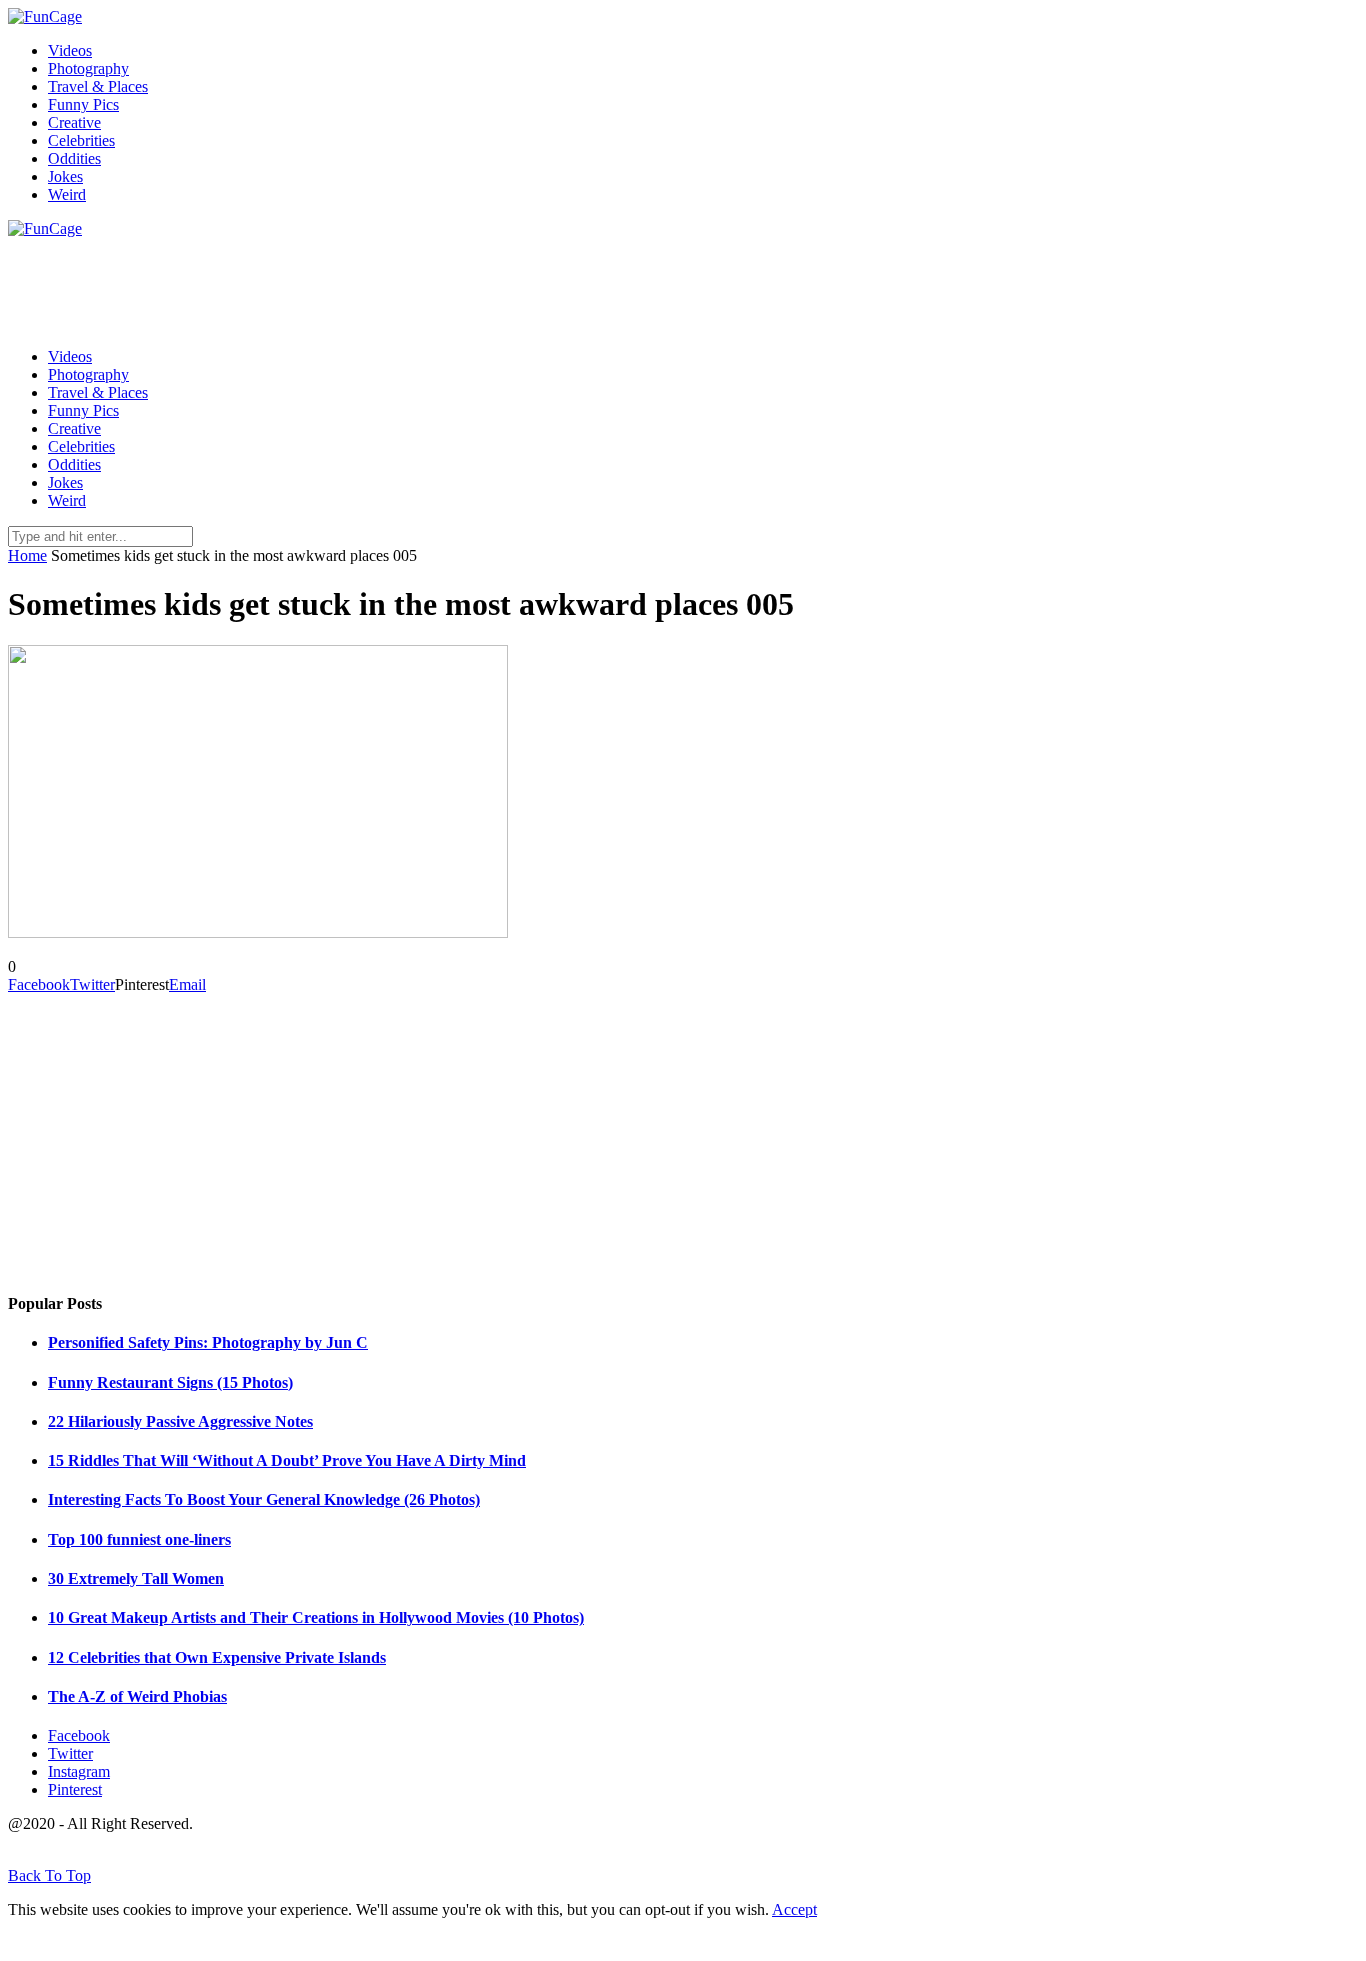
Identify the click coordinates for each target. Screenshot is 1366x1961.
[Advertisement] (372, 283)
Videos (70, 50)
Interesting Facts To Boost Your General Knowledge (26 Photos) (264, 1499)
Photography (88, 68)
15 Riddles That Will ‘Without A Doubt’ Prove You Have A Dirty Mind (287, 1460)
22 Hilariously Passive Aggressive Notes (180, 1421)
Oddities (74, 158)
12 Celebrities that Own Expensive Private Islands (217, 1657)
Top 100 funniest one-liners (139, 1539)
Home (27, 555)
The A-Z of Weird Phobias (137, 1696)
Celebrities (81, 140)
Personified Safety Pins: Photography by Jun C (208, 1342)
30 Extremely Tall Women (136, 1578)
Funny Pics (83, 104)
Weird (67, 194)
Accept (794, 1909)
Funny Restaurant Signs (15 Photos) (170, 1382)
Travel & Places (98, 86)
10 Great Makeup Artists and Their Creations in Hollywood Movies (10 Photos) (316, 1617)
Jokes (65, 176)
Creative (74, 122)
